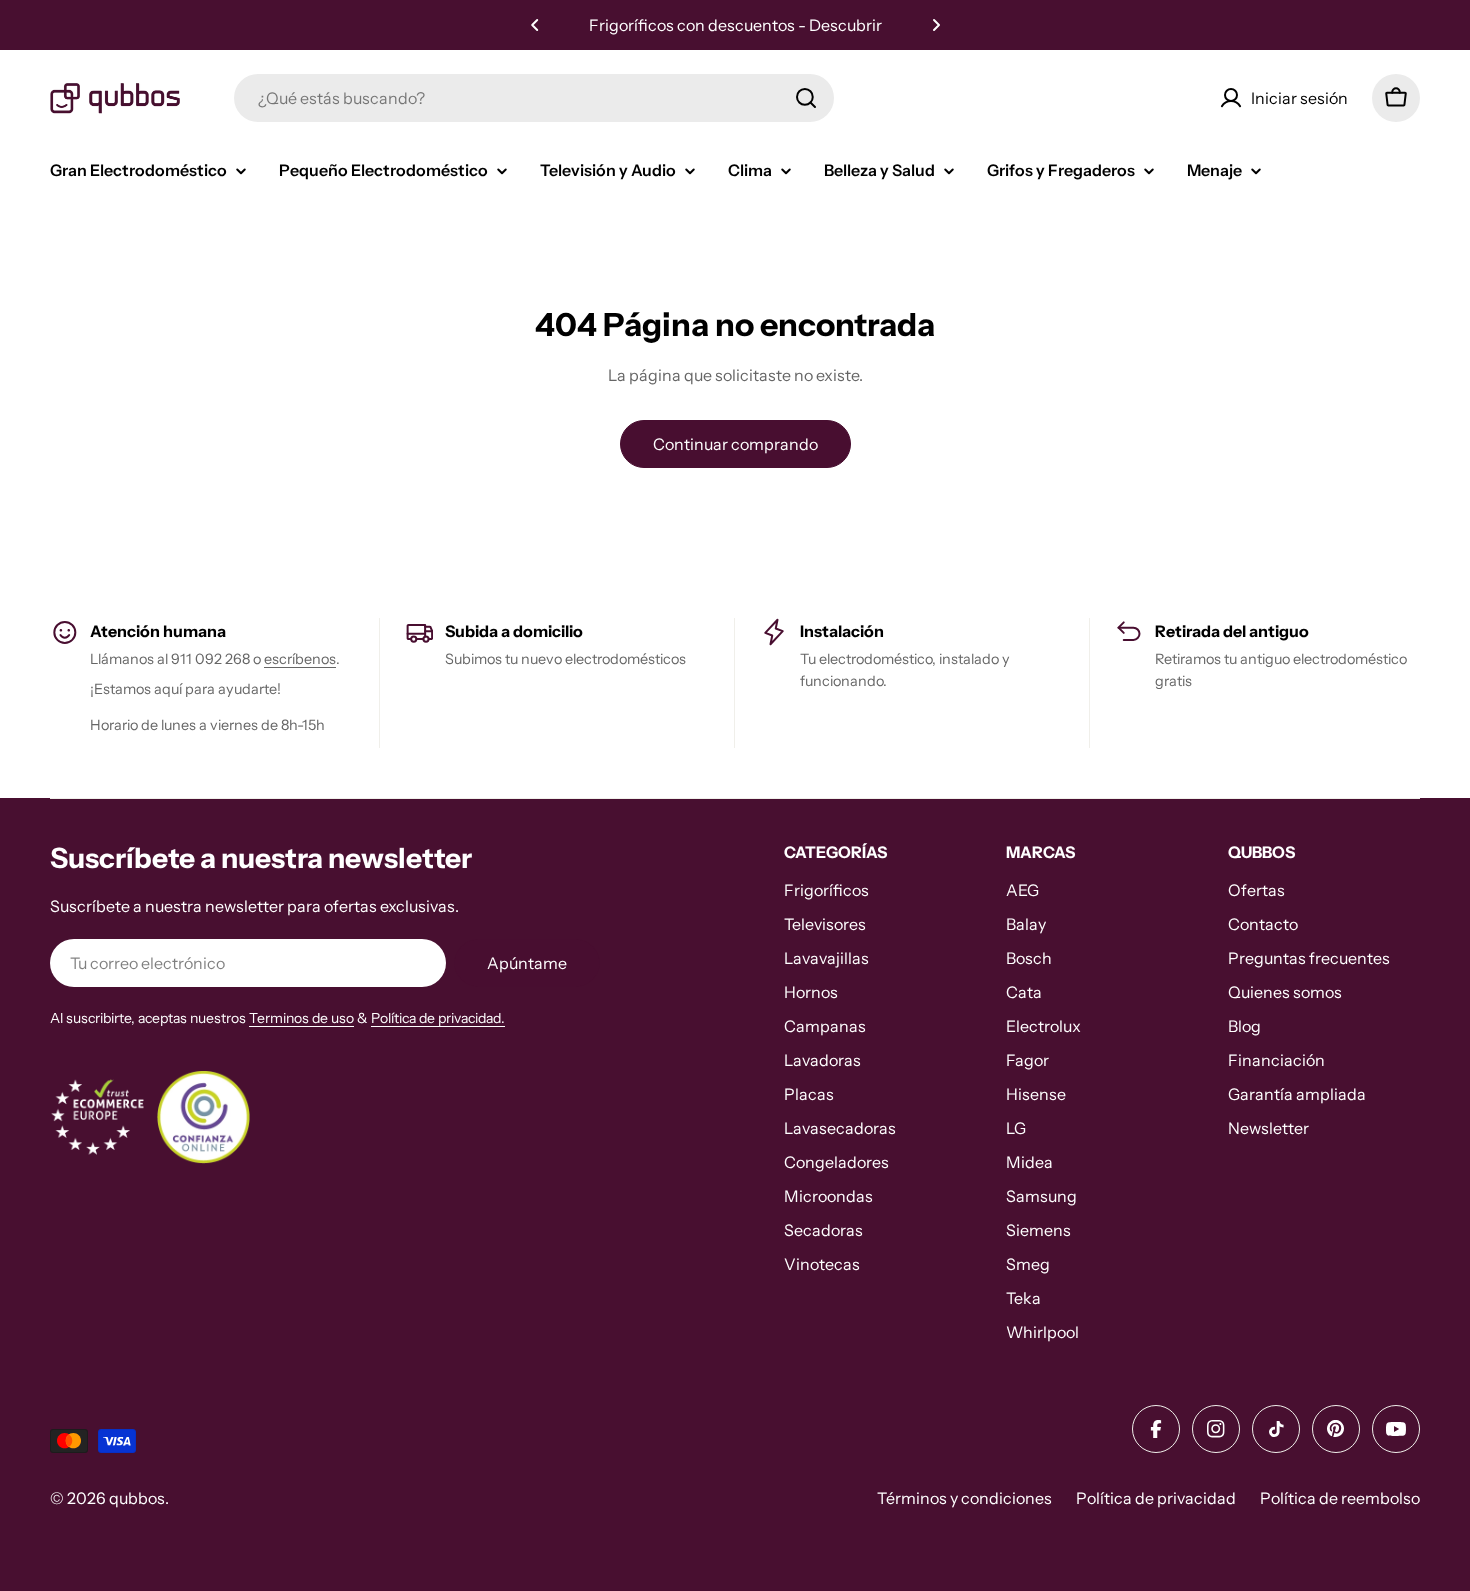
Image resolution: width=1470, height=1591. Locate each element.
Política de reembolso (1340, 1498)
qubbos (137, 1498)
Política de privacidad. (438, 1018)
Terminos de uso (301, 1018)
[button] (535, 25)
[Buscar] (806, 98)
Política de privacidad (1156, 1498)
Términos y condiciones (964, 1498)
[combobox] (534, 98)
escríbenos (300, 659)
